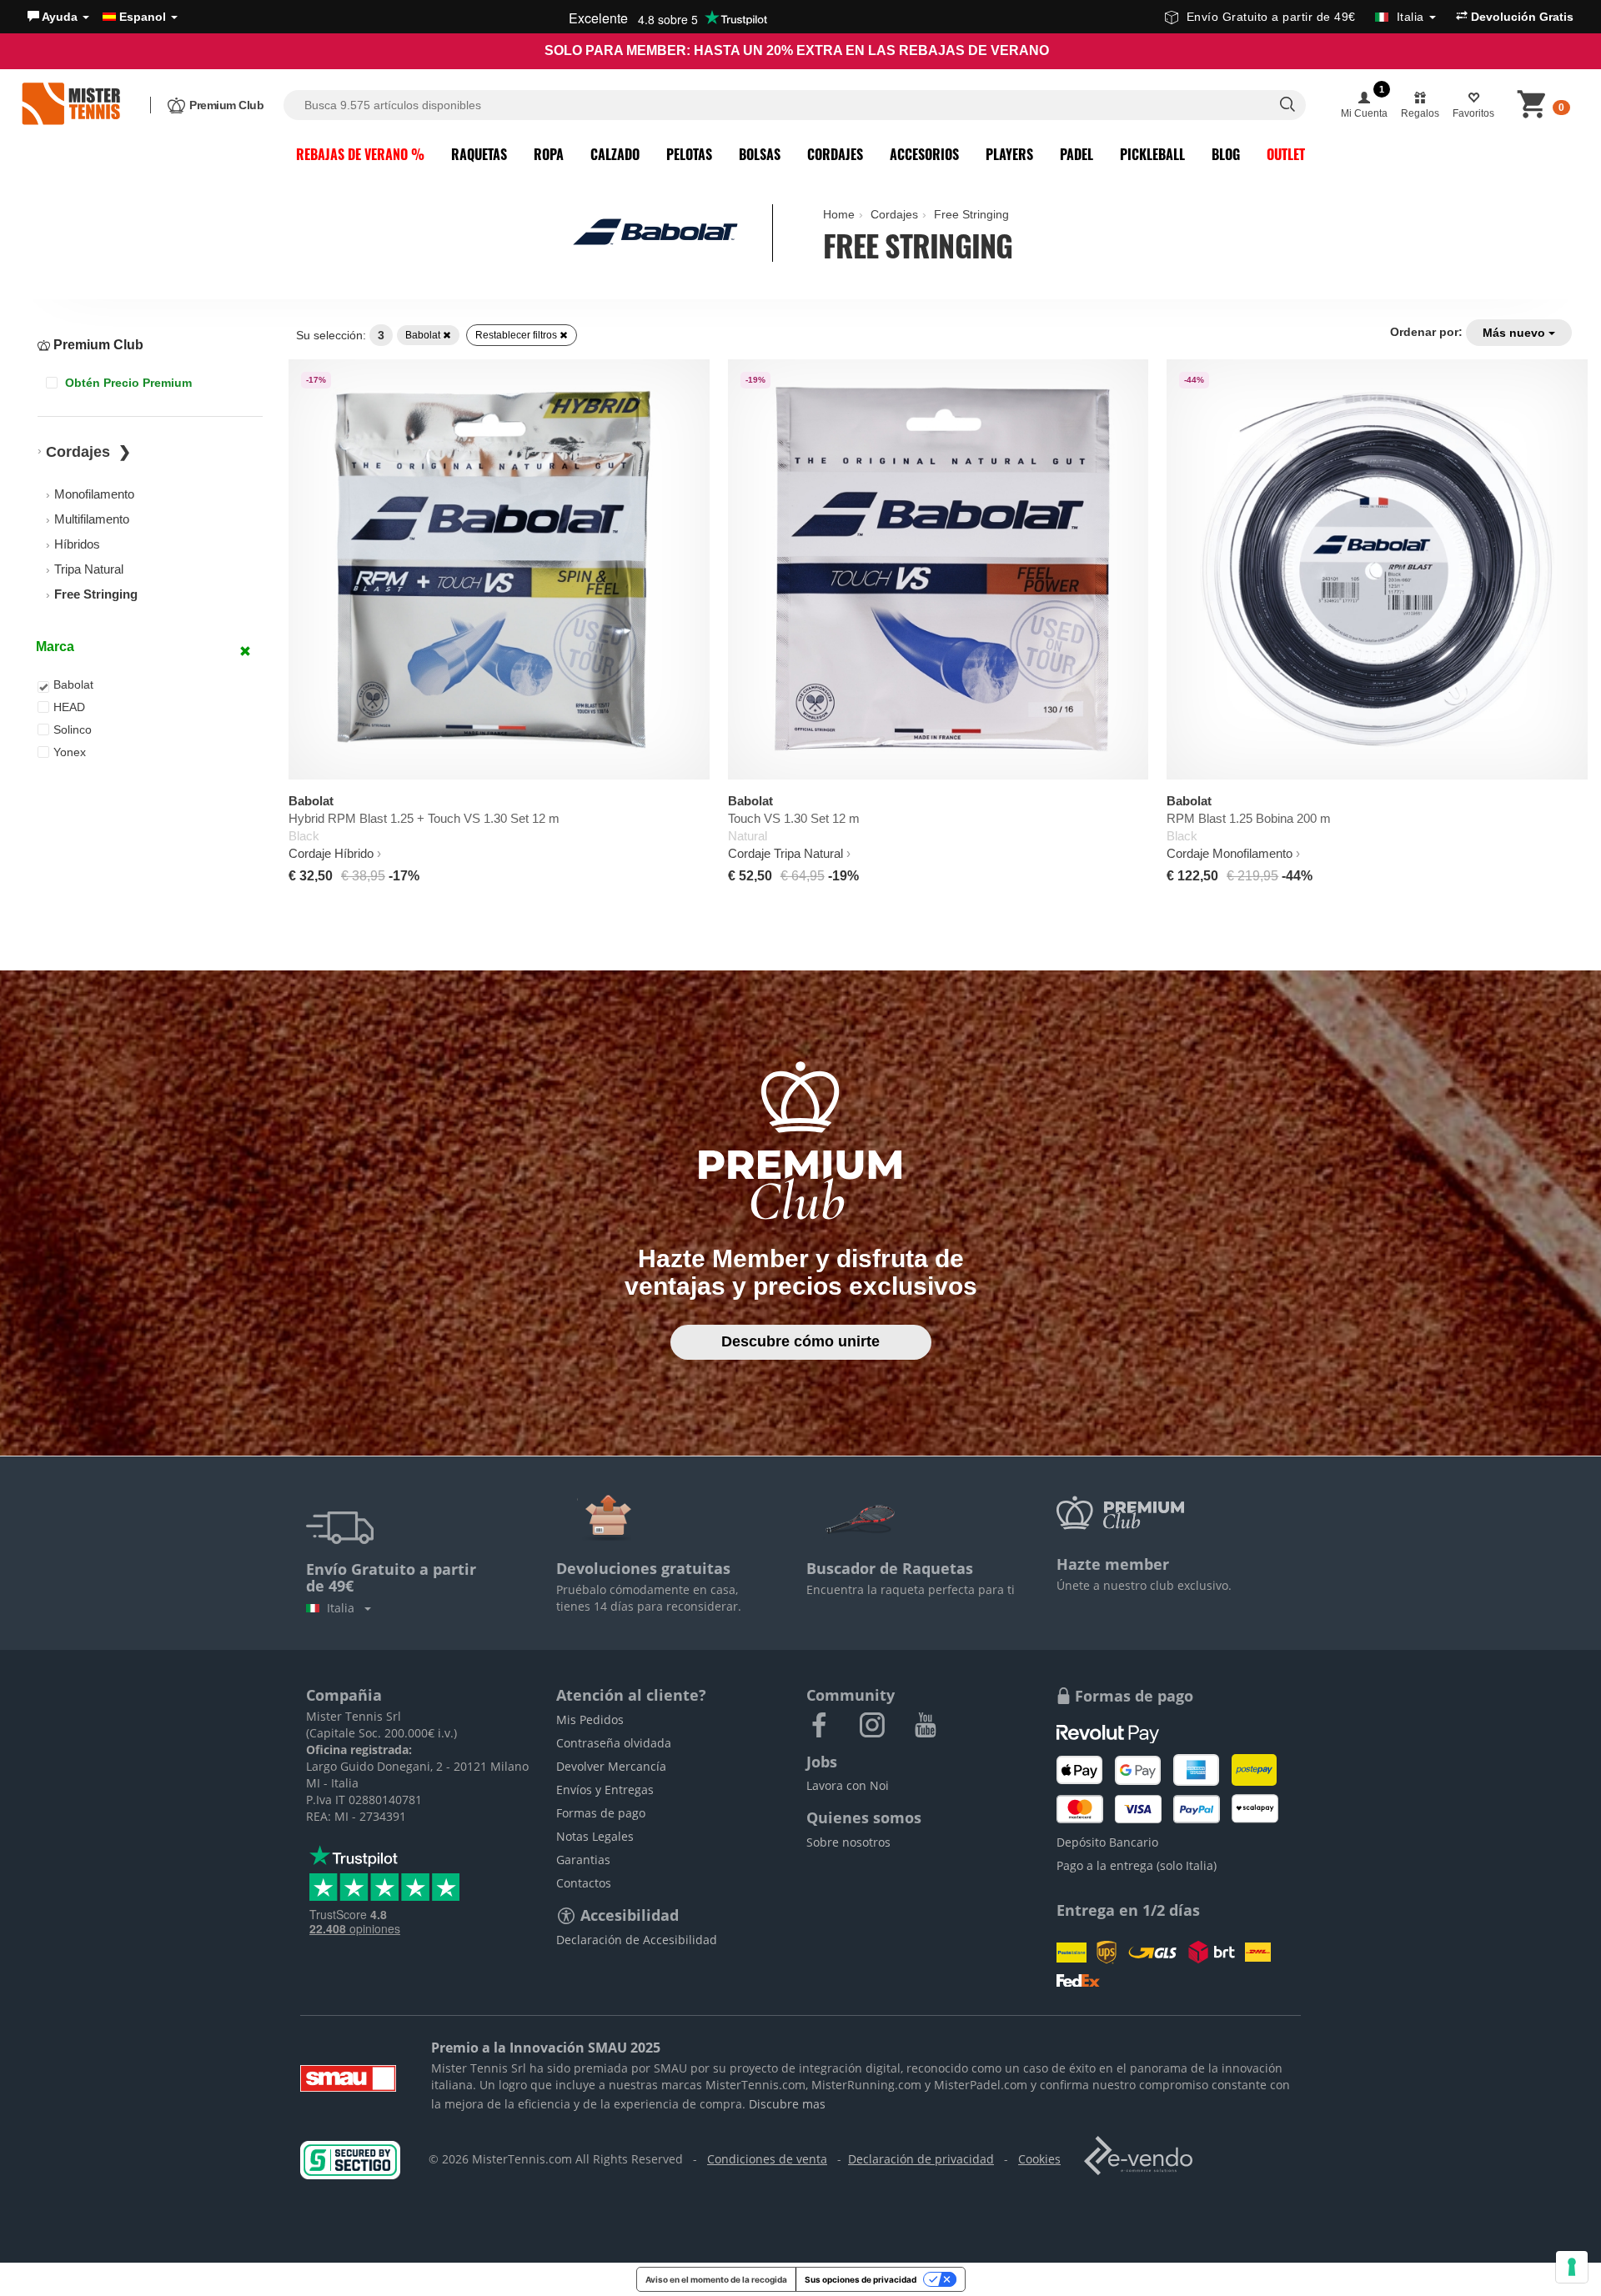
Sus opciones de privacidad (861, 2279)
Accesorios (924, 154)
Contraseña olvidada (614, 1743)
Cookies (1039, 2159)
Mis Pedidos (590, 1719)
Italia (344, 1608)
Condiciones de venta (767, 2159)
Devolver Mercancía (611, 1766)
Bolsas (760, 154)
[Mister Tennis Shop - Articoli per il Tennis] (71, 105)
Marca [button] (55, 647)
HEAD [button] (69, 707)
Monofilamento (94, 494)
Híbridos (77, 544)
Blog (1226, 154)
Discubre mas (787, 2104)
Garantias (583, 1860)
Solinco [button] (73, 729)
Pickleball (1152, 154)
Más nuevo (1516, 333)
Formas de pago (601, 1813)
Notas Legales (595, 1836)
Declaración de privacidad (921, 2159)
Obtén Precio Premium (127, 383)
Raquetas (479, 154)
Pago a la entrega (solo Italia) (1137, 1865)
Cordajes (835, 154)
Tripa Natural (89, 569)
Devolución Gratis (1521, 17)
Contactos (584, 1883)
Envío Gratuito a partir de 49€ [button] (1305, 17)
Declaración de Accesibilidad (637, 1940)
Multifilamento (92, 519)
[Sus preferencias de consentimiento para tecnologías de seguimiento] (1572, 2267)
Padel (1077, 154)
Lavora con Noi (848, 1785)
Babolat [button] (73, 684)
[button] (58, 17)
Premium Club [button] (97, 345)
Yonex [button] (70, 752)
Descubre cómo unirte (800, 1341)
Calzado (615, 154)
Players (1009, 154)
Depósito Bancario (1107, 1842)
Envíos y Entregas (605, 1790)
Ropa (549, 154)
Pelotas (689, 154)
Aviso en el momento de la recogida (716, 2279)
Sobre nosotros (848, 1842)
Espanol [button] (143, 17)
